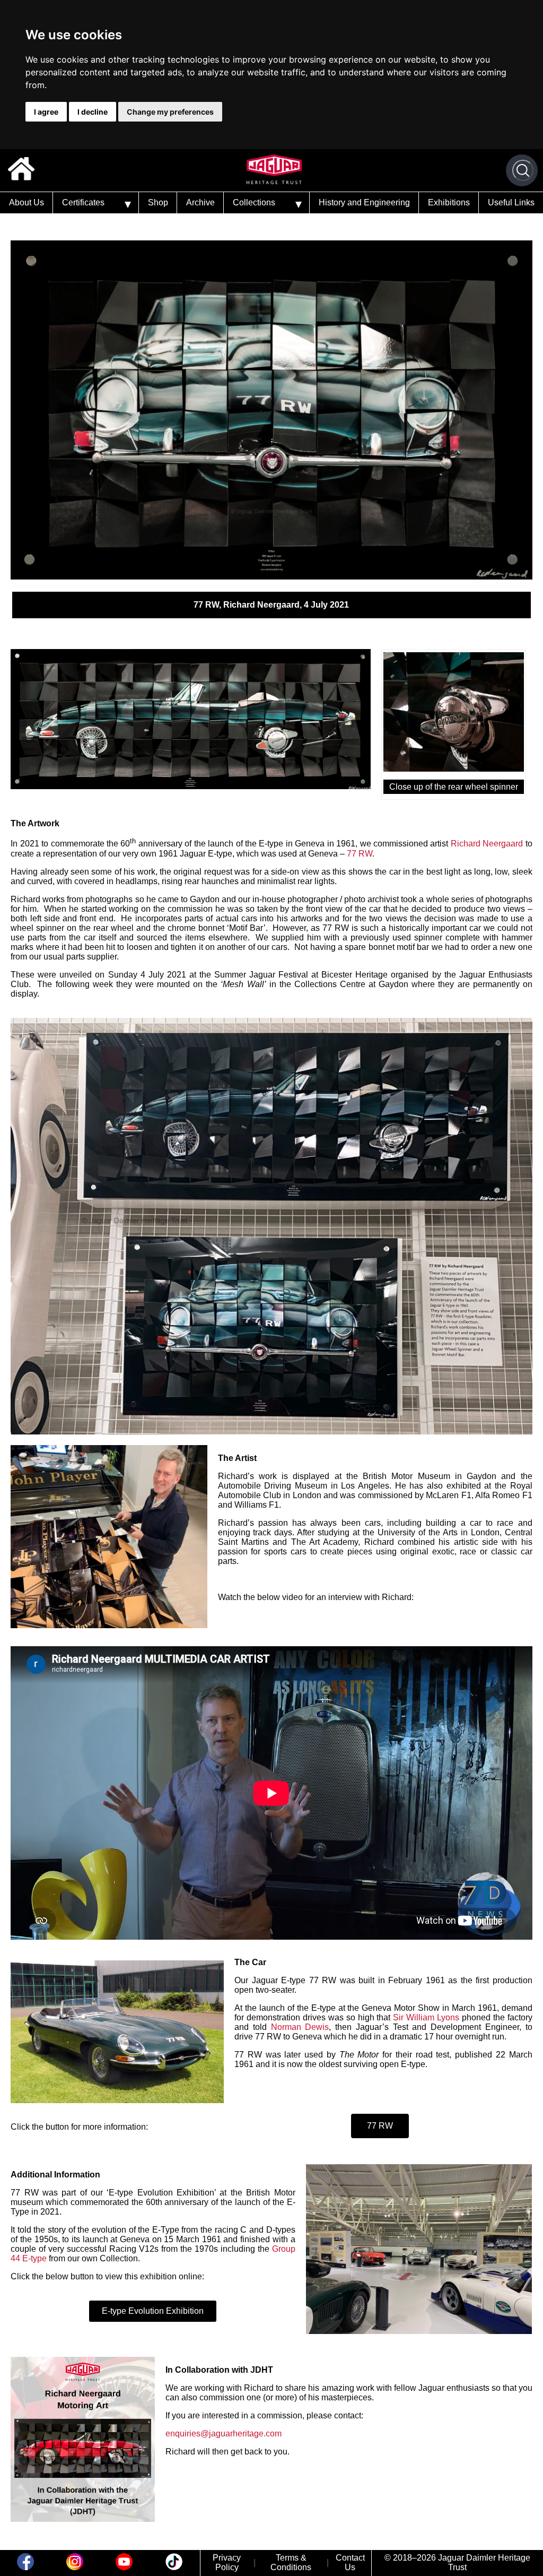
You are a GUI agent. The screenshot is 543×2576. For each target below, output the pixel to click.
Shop (158, 202)
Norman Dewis (300, 2027)
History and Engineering (364, 202)
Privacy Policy (227, 2562)
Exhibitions (449, 202)
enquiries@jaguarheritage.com (224, 2434)
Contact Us (350, 2562)
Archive (200, 202)
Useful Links (511, 202)
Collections (254, 202)
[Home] (21, 170)
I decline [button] (93, 112)
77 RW (360, 854)
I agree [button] (46, 112)
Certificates (83, 202)
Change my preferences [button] (170, 112)
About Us (27, 202)
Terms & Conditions (291, 2562)
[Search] (523, 170)
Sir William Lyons (426, 2017)
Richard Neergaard (487, 844)
